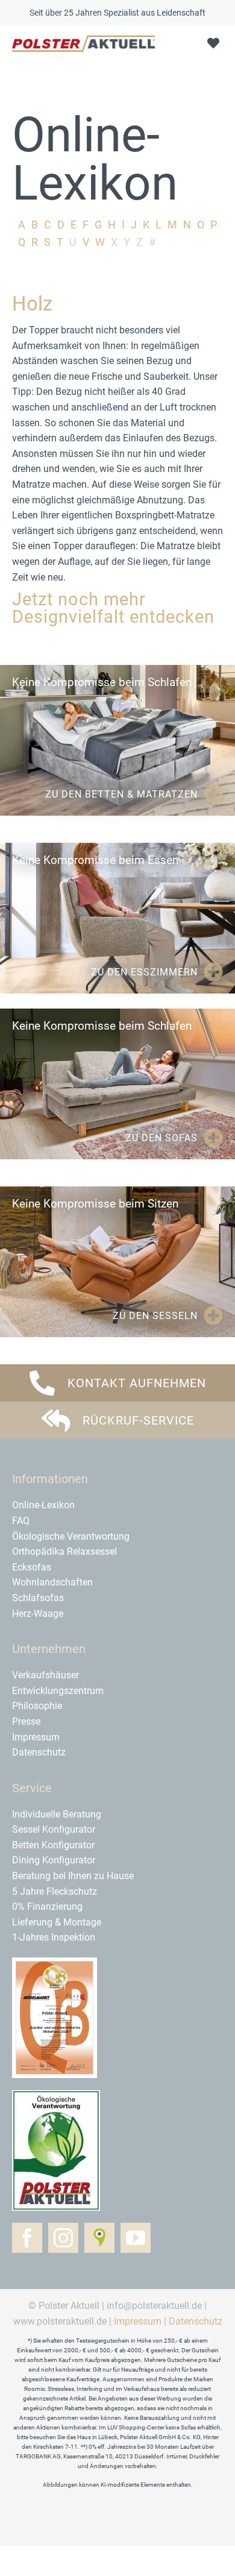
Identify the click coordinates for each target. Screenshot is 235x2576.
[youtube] (136, 2238)
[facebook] (27, 2238)
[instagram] (63, 2238)
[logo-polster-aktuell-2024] (83, 40)
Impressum (138, 2321)
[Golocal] (99, 2238)
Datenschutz (196, 2321)
